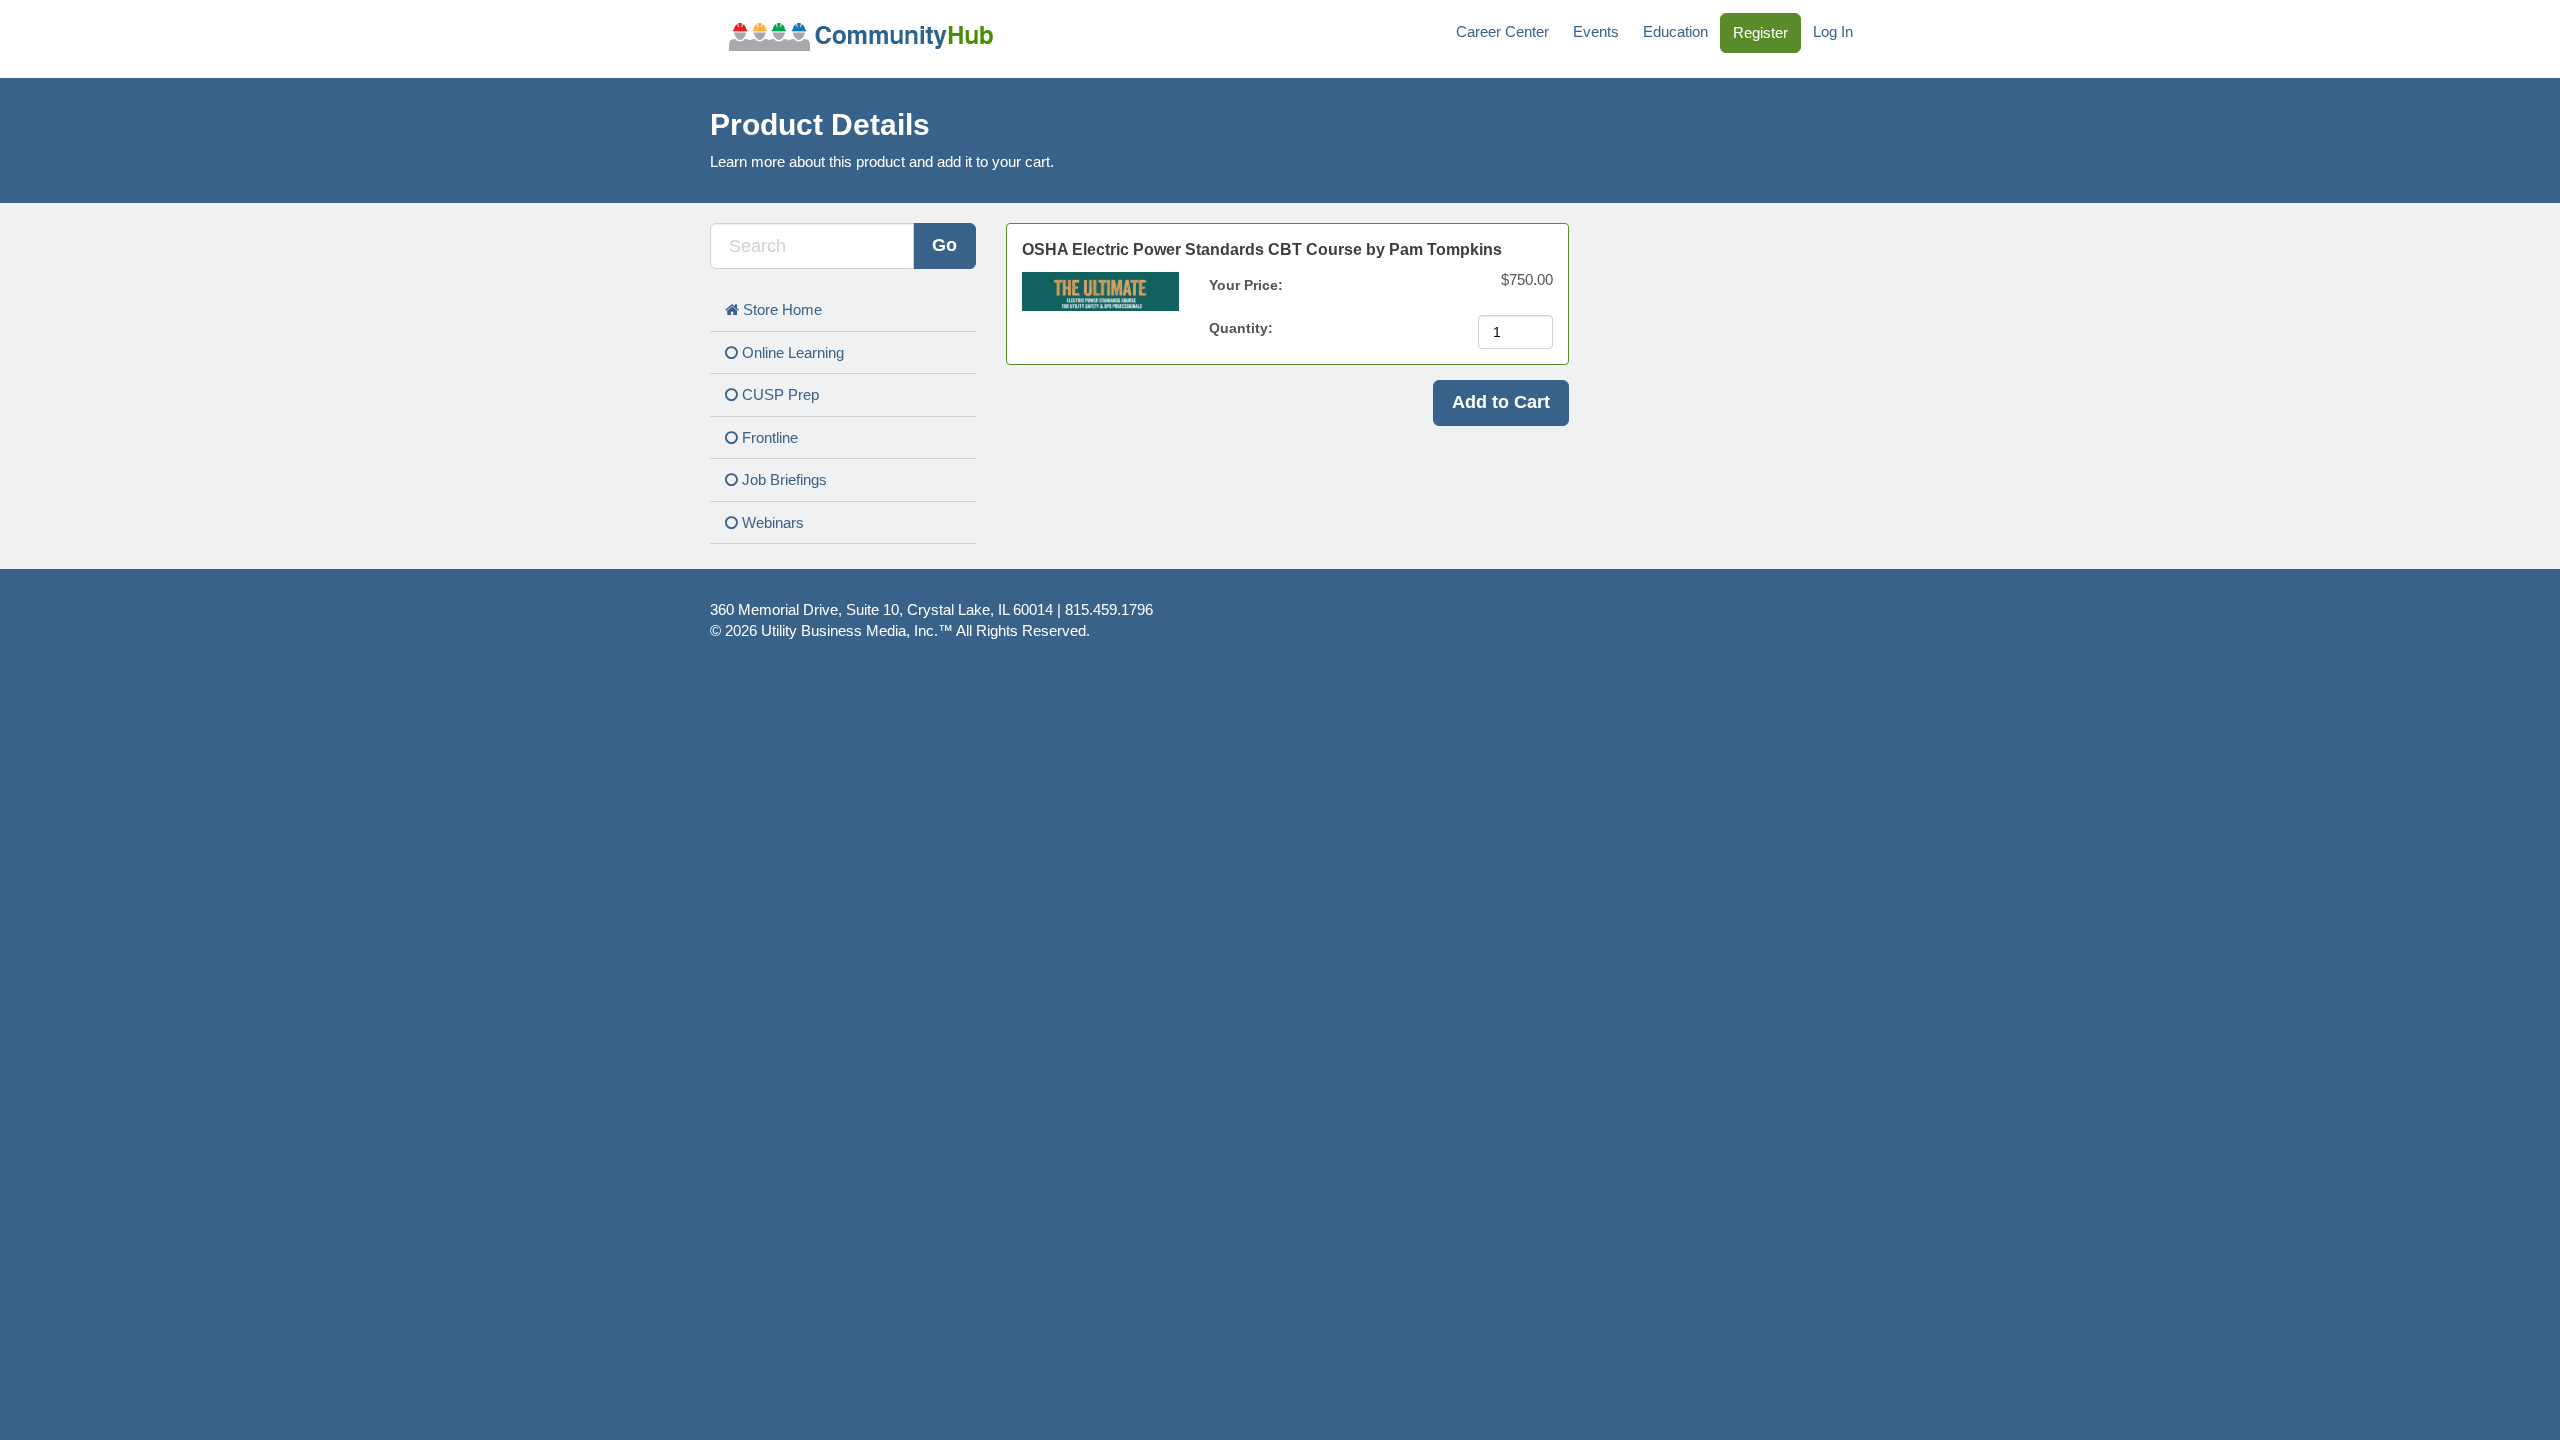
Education (1675, 31)
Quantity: (1243, 328)
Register (1760, 32)
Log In (1833, 31)
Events (1596, 31)
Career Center (1502, 31)
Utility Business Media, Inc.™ (857, 630)
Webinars (771, 522)
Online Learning (791, 352)
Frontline (768, 437)
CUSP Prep (778, 394)
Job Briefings (782, 479)
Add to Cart (1501, 402)
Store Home (780, 309)
